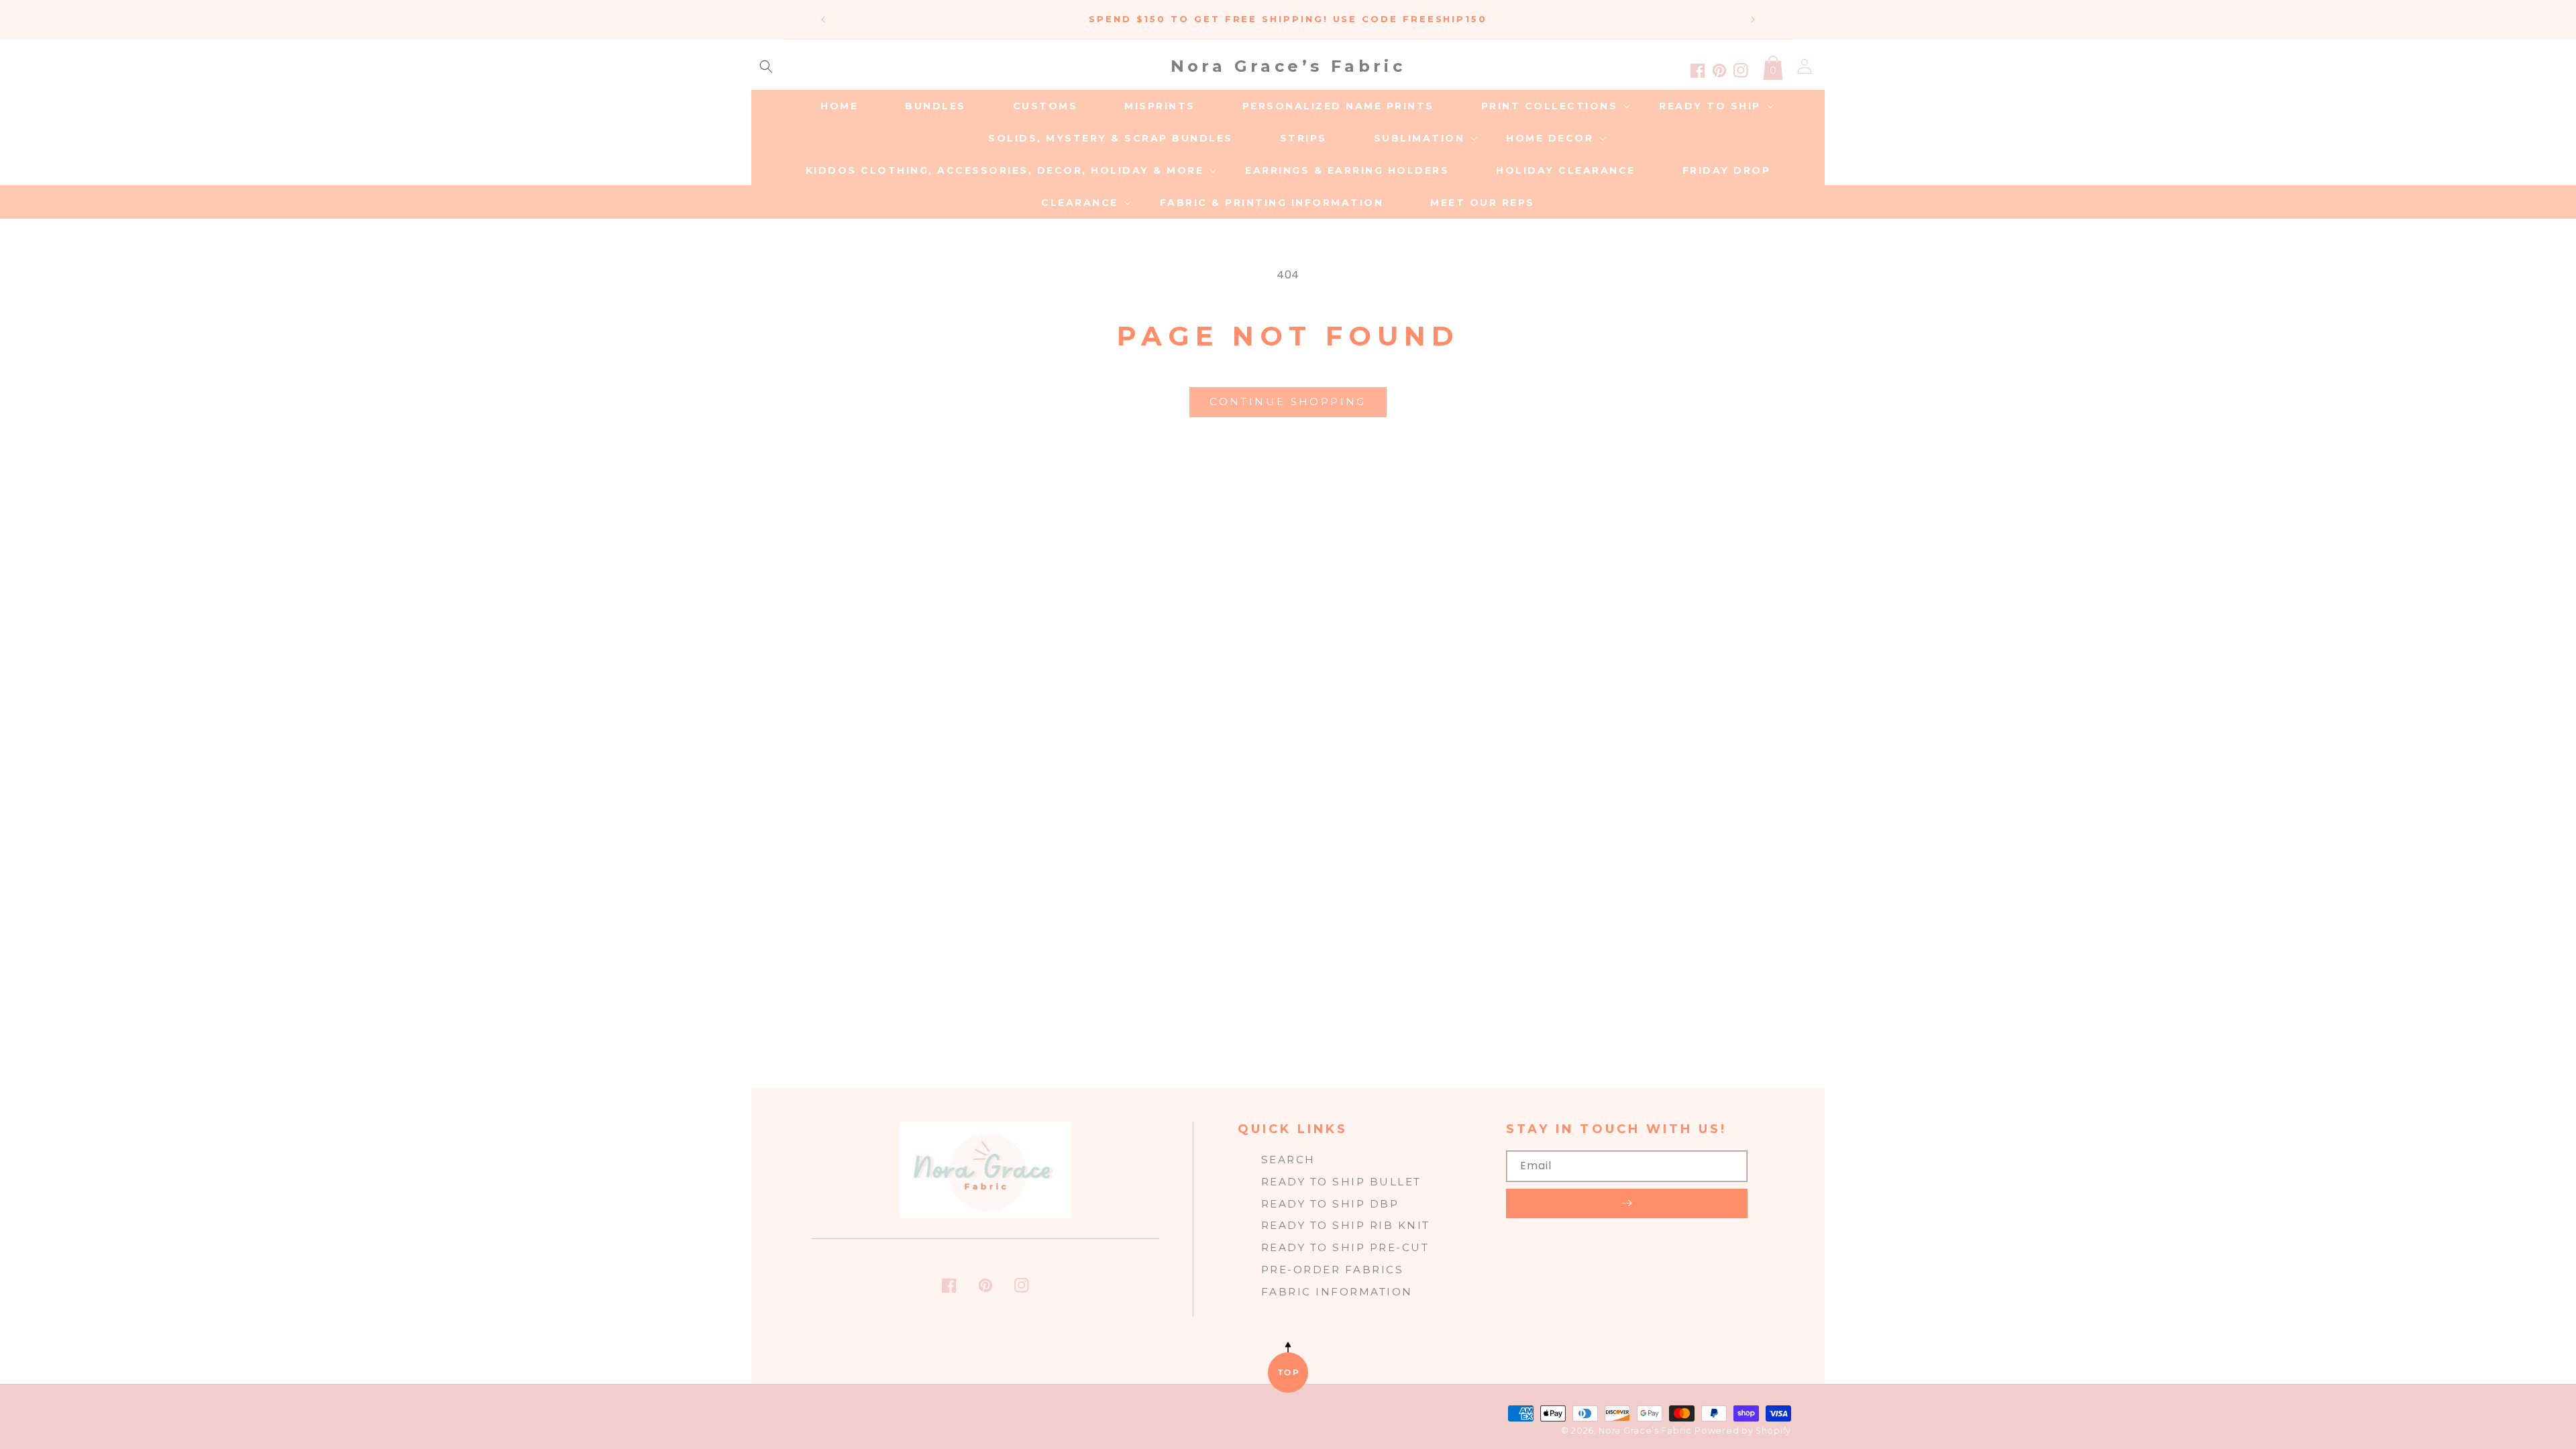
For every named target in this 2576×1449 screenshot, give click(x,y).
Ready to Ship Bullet (1341, 1182)
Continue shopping (1288, 401)
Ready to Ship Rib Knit (1346, 1225)
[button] (766, 66)
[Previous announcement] (823, 19)
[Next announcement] (1753, 19)
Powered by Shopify (1743, 1431)
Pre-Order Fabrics (1333, 1270)
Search (1288, 1160)
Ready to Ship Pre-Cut (1345, 1247)
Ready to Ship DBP (1330, 1204)
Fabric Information (1337, 1292)
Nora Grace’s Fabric (1645, 1431)
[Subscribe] (1627, 1203)
